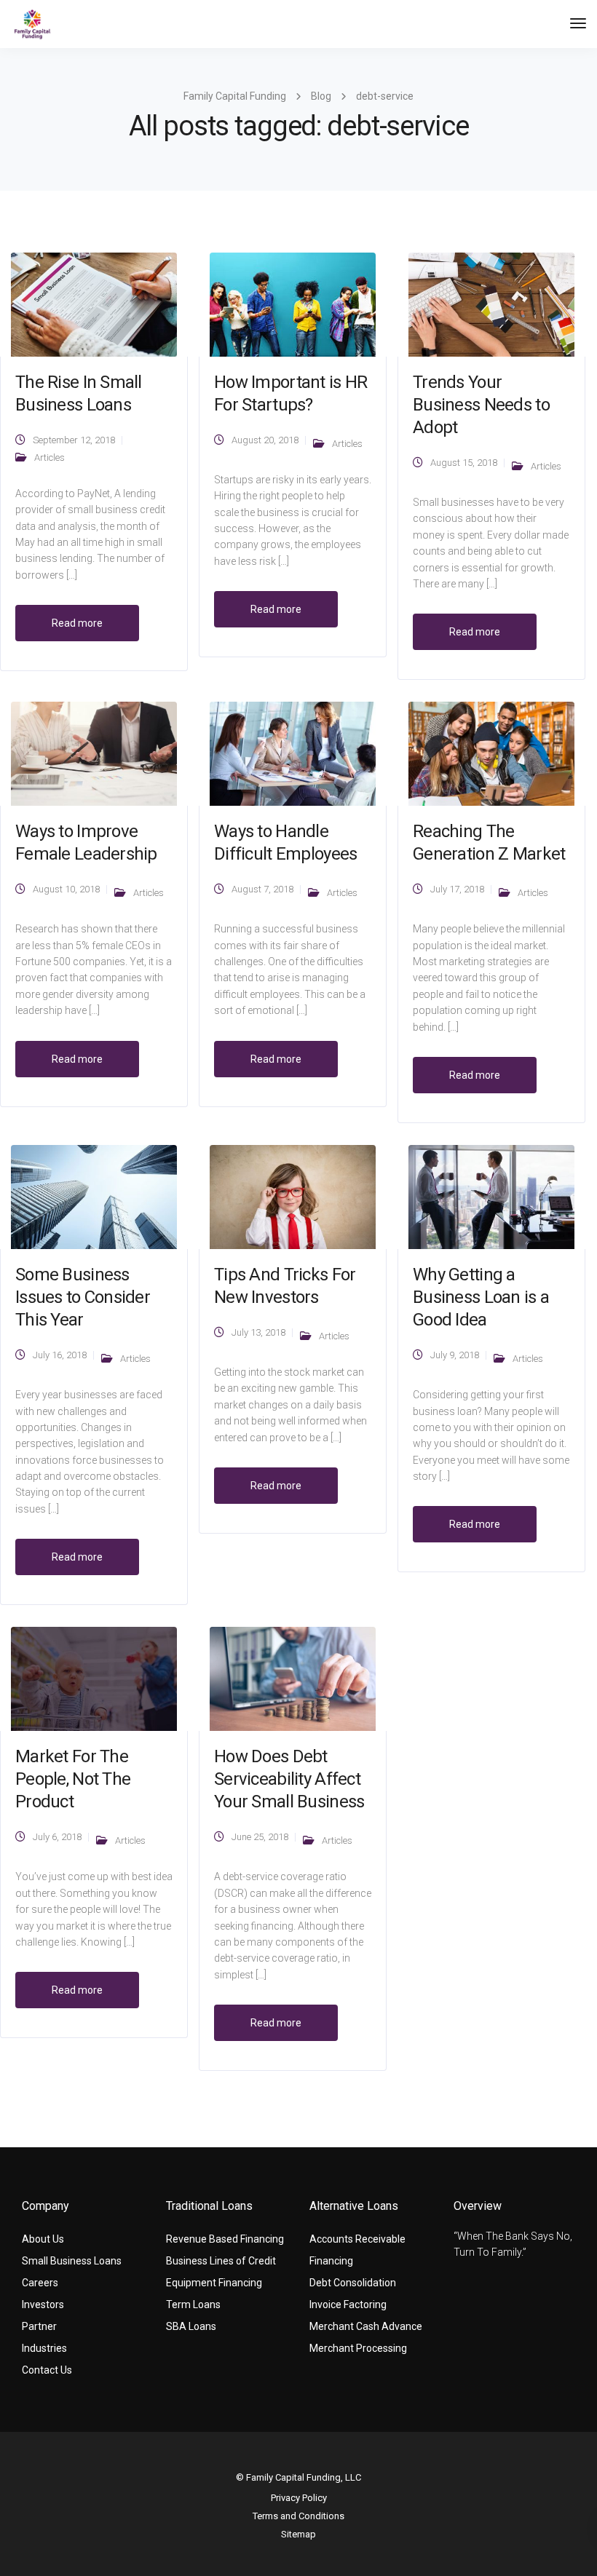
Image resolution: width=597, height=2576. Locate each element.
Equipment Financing (214, 2283)
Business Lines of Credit (221, 2261)
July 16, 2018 (60, 1355)
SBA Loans (191, 2326)
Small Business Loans (72, 2261)
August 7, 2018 (262, 889)
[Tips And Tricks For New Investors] (293, 1196)
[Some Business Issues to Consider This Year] (94, 1196)
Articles (50, 457)
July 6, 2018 (57, 1837)
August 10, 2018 (66, 889)
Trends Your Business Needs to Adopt (481, 405)
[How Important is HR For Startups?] (293, 304)
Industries (44, 2348)
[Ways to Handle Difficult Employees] (293, 753)
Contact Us (47, 2370)
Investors (43, 2304)
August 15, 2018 (464, 463)
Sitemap (298, 2534)
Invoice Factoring (348, 2304)
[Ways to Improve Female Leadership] (94, 753)
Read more (77, 623)
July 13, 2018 (258, 1332)
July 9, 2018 (455, 1355)
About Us (43, 2239)
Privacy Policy (299, 2498)
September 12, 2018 (74, 440)
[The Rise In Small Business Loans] (94, 304)
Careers (40, 2283)
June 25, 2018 (260, 1837)
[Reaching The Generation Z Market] (491, 753)
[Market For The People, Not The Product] (94, 1678)
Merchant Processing (358, 2348)
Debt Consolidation (353, 2283)
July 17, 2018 (457, 889)
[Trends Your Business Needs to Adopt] (491, 304)
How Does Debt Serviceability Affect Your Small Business (289, 1779)
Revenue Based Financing (225, 2239)
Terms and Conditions (298, 2516)
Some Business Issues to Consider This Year (83, 1297)
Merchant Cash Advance (366, 2326)
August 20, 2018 (265, 440)
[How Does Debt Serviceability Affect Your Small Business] (293, 1678)
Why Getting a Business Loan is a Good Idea (481, 1297)
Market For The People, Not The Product (73, 1779)
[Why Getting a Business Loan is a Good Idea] (491, 1196)
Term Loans (193, 2304)
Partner (39, 2326)
